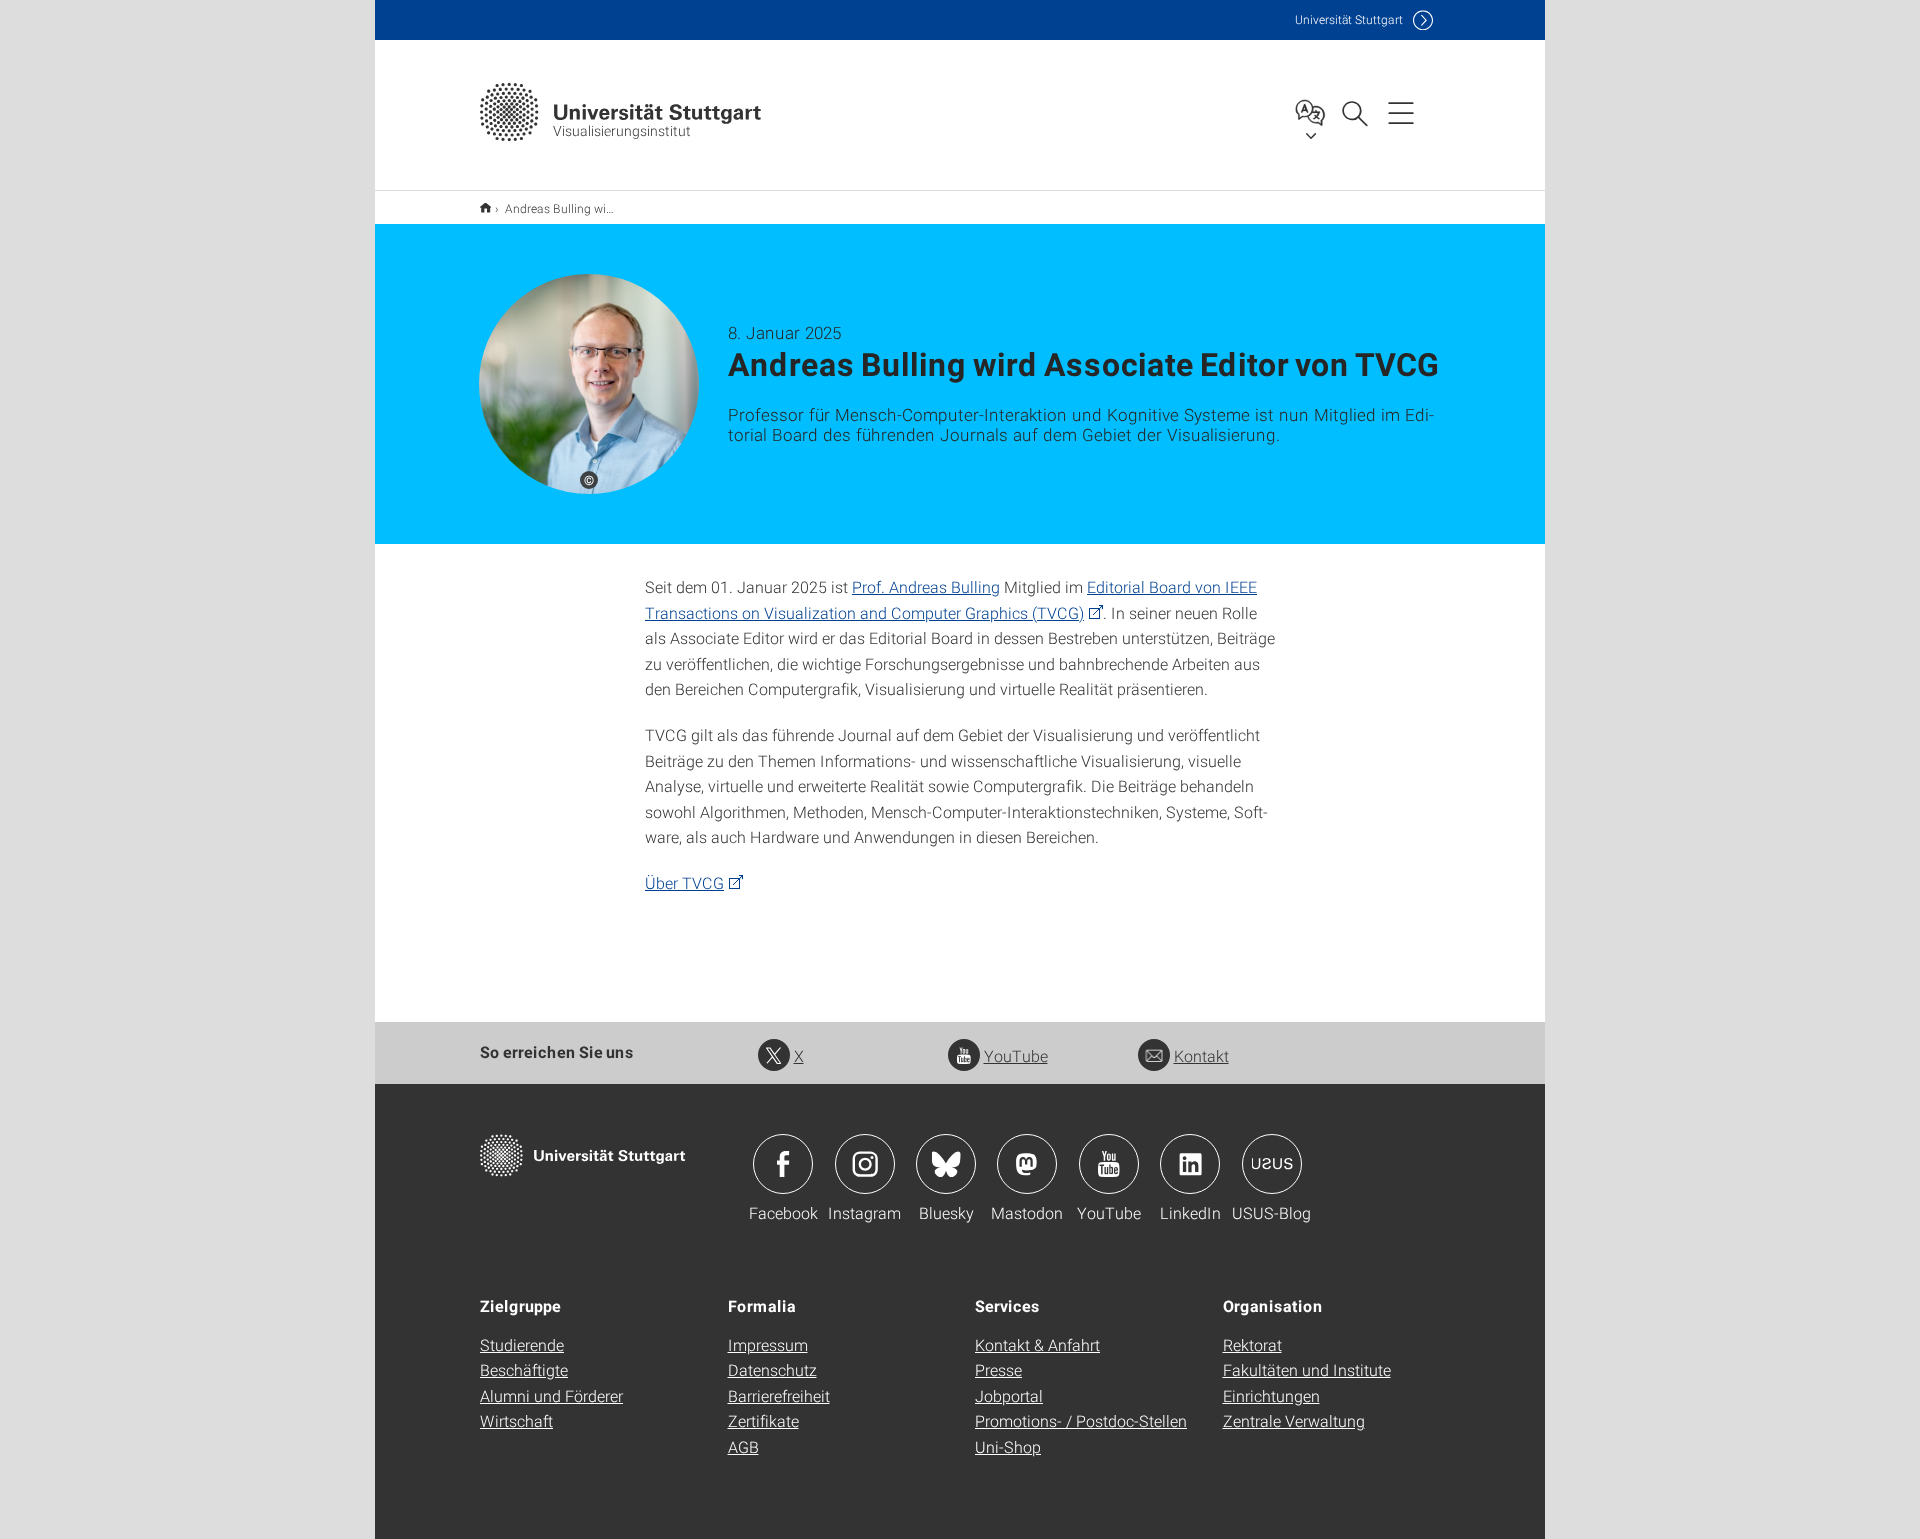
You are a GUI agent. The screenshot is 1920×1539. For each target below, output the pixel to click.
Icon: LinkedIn (1190, 1164)
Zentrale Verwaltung (1294, 1420)
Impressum (768, 1344)
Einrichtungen (1271, 1395)
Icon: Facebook (783, 1164)
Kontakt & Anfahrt (1037, 1344)
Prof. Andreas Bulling (926, 586)
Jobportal (1009, 1395)
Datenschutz (772, 1369)
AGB (743, 1446)
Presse (998, 1369)
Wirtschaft (516, 1420)
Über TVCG (684, 882)
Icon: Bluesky (946, 1164)
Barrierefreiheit (779, 1395)
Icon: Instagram (865, 1164)
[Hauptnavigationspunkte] (1401, 112)
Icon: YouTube (1109, 1164)
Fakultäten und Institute (1307, 1369)
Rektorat (1252, 1344)
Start (485, 207)
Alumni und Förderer (551, 1395)
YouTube (1016, 1055)
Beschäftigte (524, 1369)
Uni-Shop (1008, 1446)
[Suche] (1354, 112)
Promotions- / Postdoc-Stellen (1081, 1420)
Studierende (522, 1344)
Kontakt (1201, 1055)
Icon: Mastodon (1027, 1164)
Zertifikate (763, 1420)
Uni (1349, 19)
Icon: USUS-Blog (1272, 1164)
